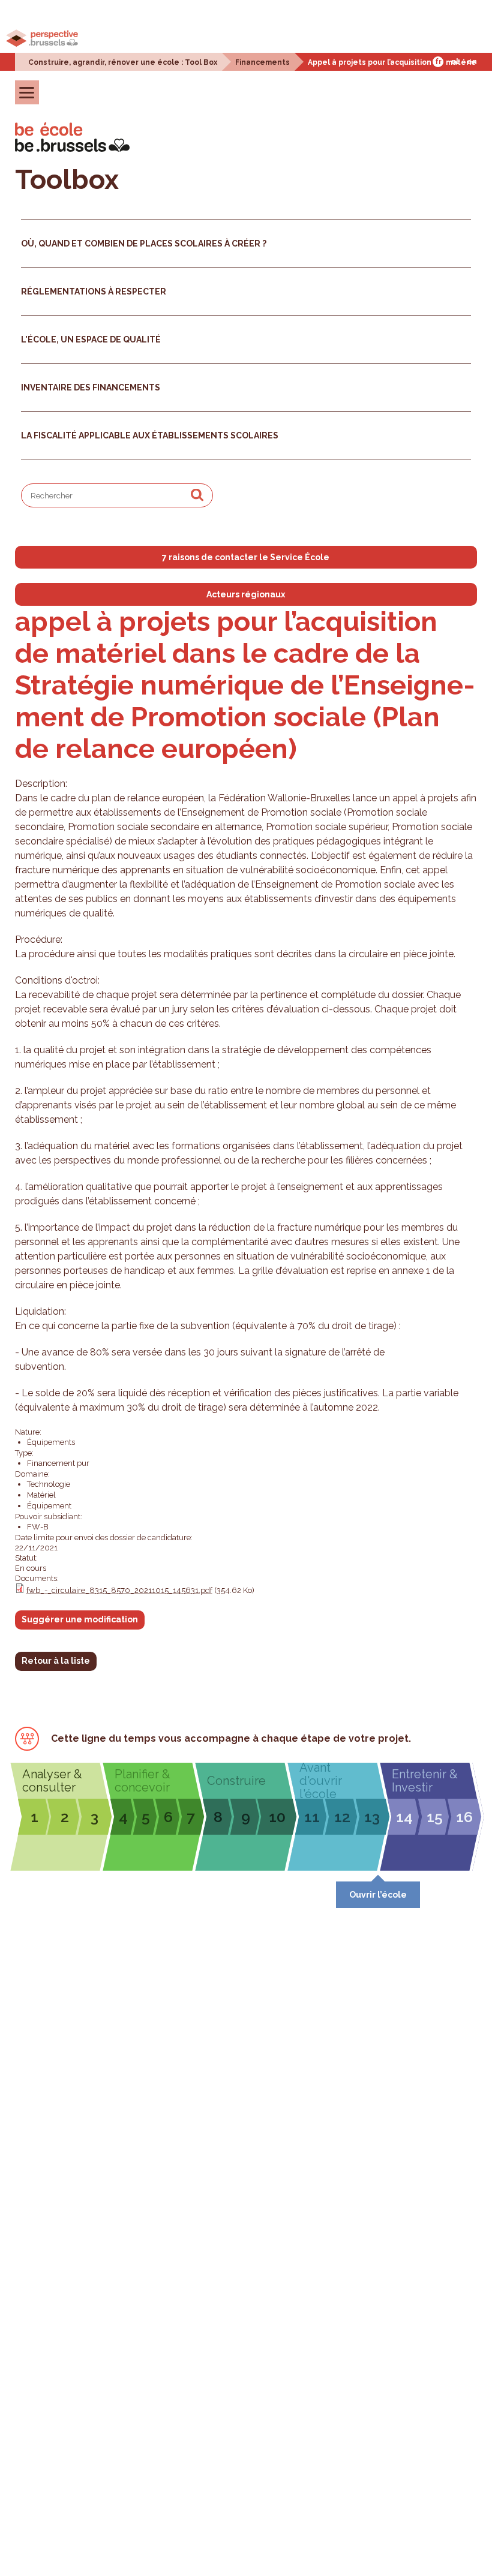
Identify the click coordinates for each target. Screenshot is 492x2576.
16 (464, 1817)
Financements (262, 62)
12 (342, 1817)
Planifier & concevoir (142, 1781)
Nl (455, 62)
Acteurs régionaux (246, 594)
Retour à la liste (56, 1661)
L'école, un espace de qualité (91, 339)
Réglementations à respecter (94, 291)
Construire (236, 1781)
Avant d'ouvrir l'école (321, 1781)
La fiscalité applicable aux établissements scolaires (150, 435)
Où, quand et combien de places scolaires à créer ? (144, 244)
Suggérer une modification (80, 1619)
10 (277, 1817)
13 (372, 1817)
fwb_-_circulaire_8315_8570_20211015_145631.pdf (119, 1590)
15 (435, 1817)
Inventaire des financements (91, 387)
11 (312, 1817)
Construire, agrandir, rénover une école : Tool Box (123, 62)
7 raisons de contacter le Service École (246, 557)
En (472, 62)
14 (404, 1817)
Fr (438, 62)
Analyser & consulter (52, 1781)
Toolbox (67, 180)
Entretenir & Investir (425, 1781)
